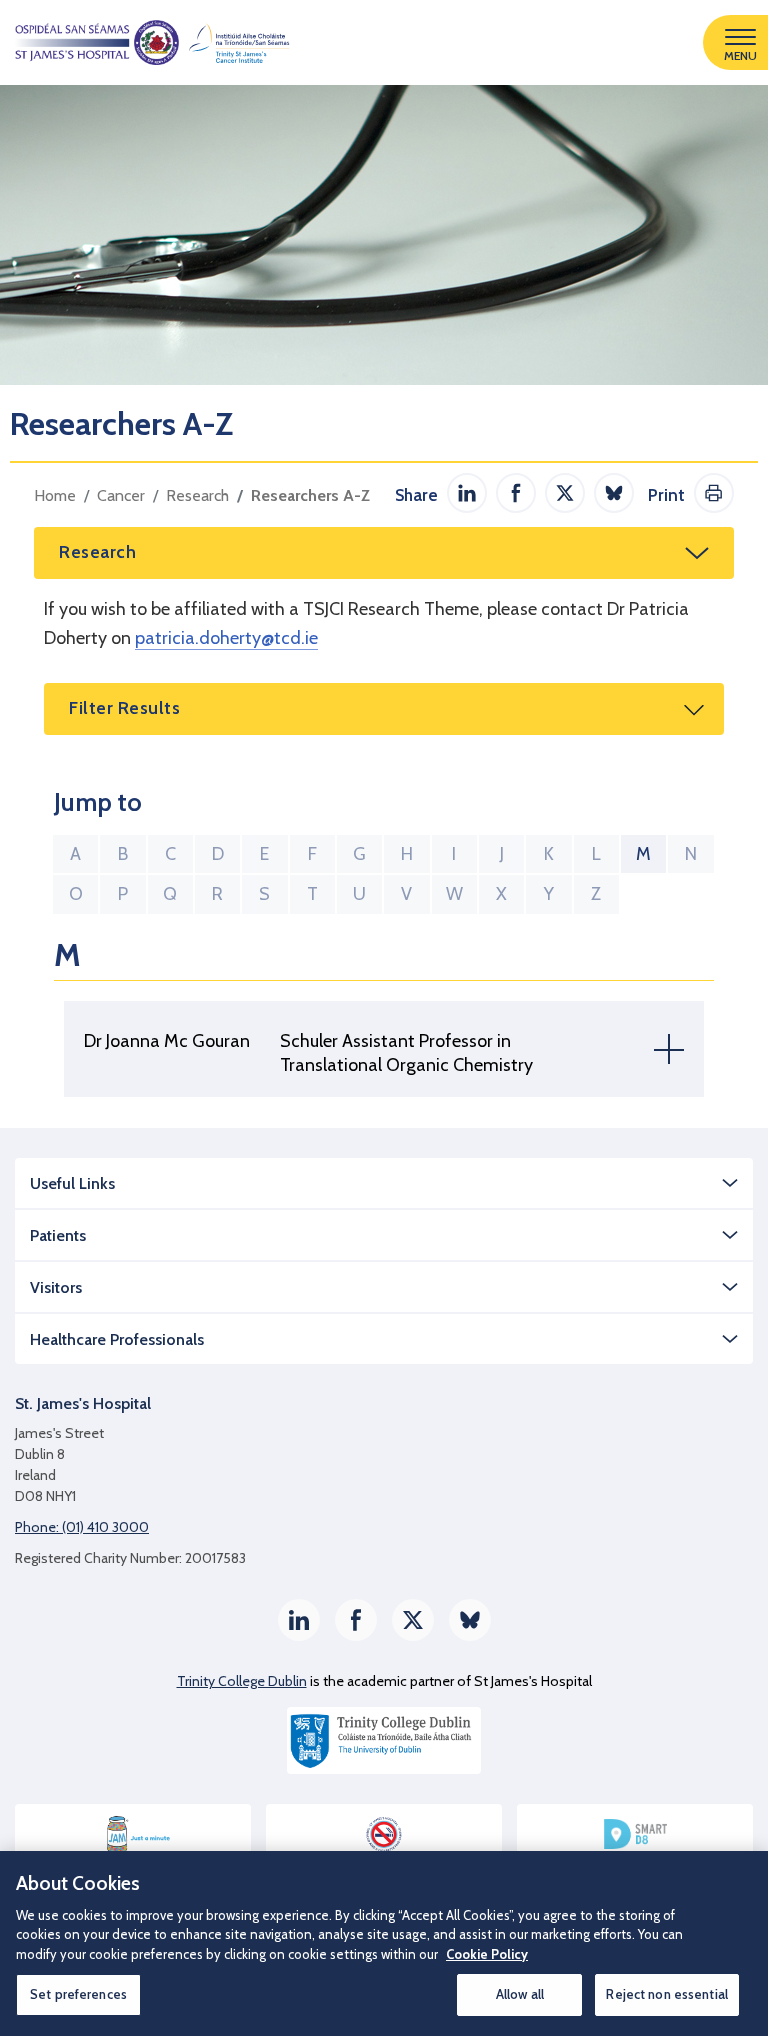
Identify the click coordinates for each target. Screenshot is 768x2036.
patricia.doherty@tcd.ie (226, 638)
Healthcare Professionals (117, 1339)
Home (55, 495)
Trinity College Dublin (242, 1681)
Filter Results (124, 708)
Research (197, 495)
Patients (58, 1235)
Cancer (121, 495)
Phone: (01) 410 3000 (82, 1527)
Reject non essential (667, 1994)
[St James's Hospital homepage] (145, 42)
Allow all (520, 1994)
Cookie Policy (487, 1954)
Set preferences (78, 1994)
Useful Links (72, 1183)
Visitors (56, 1287)
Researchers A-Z (310, 495)
